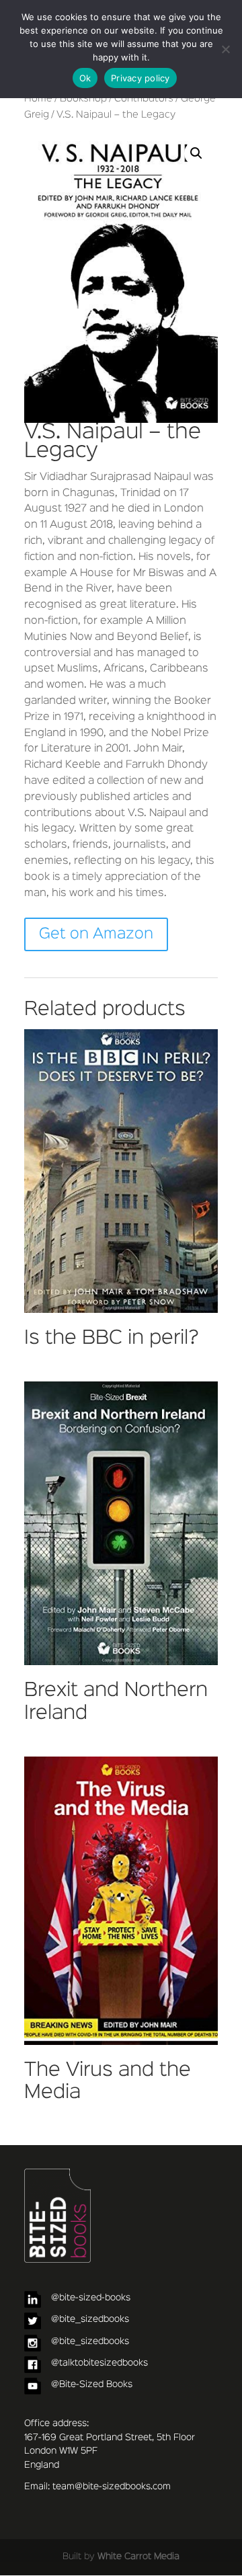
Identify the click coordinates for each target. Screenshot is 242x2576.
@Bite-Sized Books (92, 2384)
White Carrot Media (138, 2557)
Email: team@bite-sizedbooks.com (97, 2487)
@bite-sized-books (91, 2298)
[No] (225, 49)
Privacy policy (140, 78)
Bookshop (83, 99)
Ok (85, 78)
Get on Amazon (96, 934)
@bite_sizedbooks (90, 2319)
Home (38, 99)
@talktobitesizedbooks (99, 2363)
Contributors (144, 99)
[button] (196, 153)
